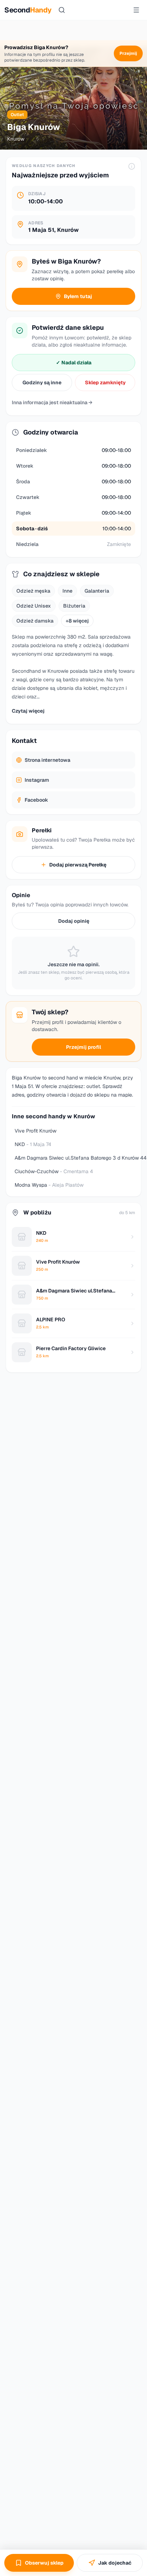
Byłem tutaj (78, 296)
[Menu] (136, 10)
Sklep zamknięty (105, 383)
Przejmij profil (83, 1047)
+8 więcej (77, 621)
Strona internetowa (47, 760)
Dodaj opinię (74, 921)
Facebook (36, 800)
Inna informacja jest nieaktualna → (52, 402)
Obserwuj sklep (44, 2563)
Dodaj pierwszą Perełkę (78, 865)
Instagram (37, 780)
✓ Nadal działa (74, 363)
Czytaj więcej (28, 711)
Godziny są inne (42, 383)
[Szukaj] (62, 10)
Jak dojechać (115, 2563)
